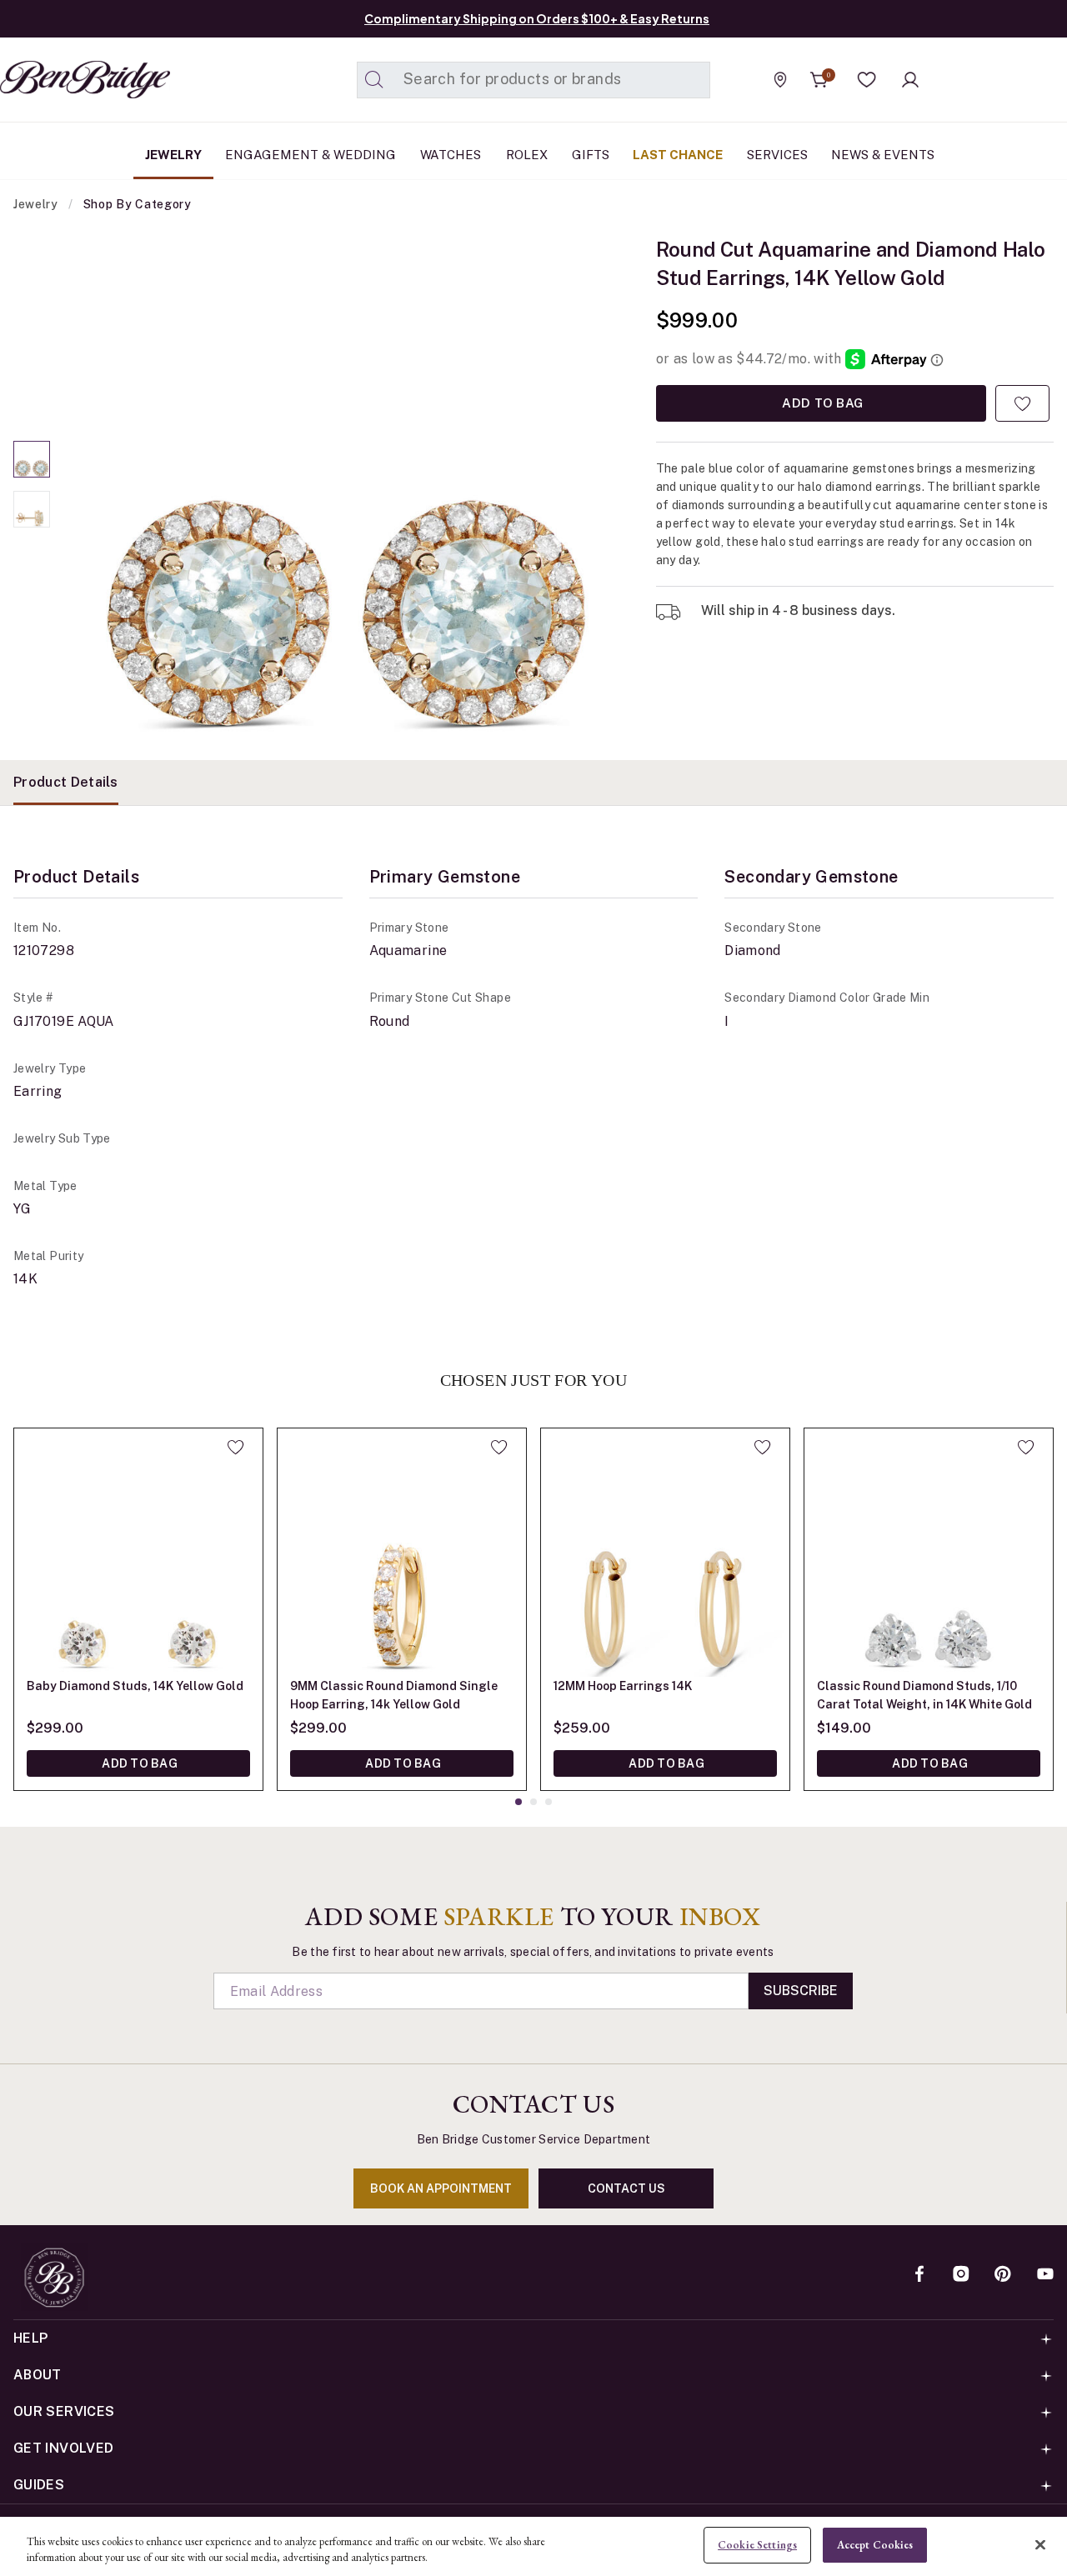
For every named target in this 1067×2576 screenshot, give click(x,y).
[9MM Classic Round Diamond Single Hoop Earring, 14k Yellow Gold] (402, 1553)
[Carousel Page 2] (32, 509)
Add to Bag (821, 403)
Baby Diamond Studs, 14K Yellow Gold (135, 1686)
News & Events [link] (883, 155)
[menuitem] (173, 155)
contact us (626, 2188)
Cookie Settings (757, 2545)
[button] (867, 80)
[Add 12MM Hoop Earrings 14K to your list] (762, 1447)
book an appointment (441, 2188)
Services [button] (777, 155)
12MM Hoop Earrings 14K (623, 1686)
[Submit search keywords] (374, 80)
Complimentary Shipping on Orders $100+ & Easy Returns (537, 18)
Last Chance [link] (678, 155)
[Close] (1040, 2544)
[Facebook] (919, 2275)
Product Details (66, 782)
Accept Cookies (875, 2545)
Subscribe (801, 1991)
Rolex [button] (527, 155)
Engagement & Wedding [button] (311, 155)
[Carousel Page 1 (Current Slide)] (32, 459)
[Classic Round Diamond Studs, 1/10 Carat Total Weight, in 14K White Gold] (929, 1553)
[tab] (66, 783)
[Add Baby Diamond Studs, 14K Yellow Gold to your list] (235, 1447)
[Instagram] (961, 2275)
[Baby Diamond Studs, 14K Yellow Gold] (138, 1553)
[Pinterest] (1003, 2275)
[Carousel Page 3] (549, 1802)
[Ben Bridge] (54, 80)
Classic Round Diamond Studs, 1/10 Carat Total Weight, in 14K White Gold (924, 1695)
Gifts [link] (591, 155)
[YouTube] (1045, 2275)
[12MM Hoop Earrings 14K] (665, 1553)
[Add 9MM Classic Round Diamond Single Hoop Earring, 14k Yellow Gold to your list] (499, 1447)
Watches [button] (451, 155)
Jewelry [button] (173, 155)
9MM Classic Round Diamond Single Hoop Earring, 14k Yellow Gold (394, 1695)
